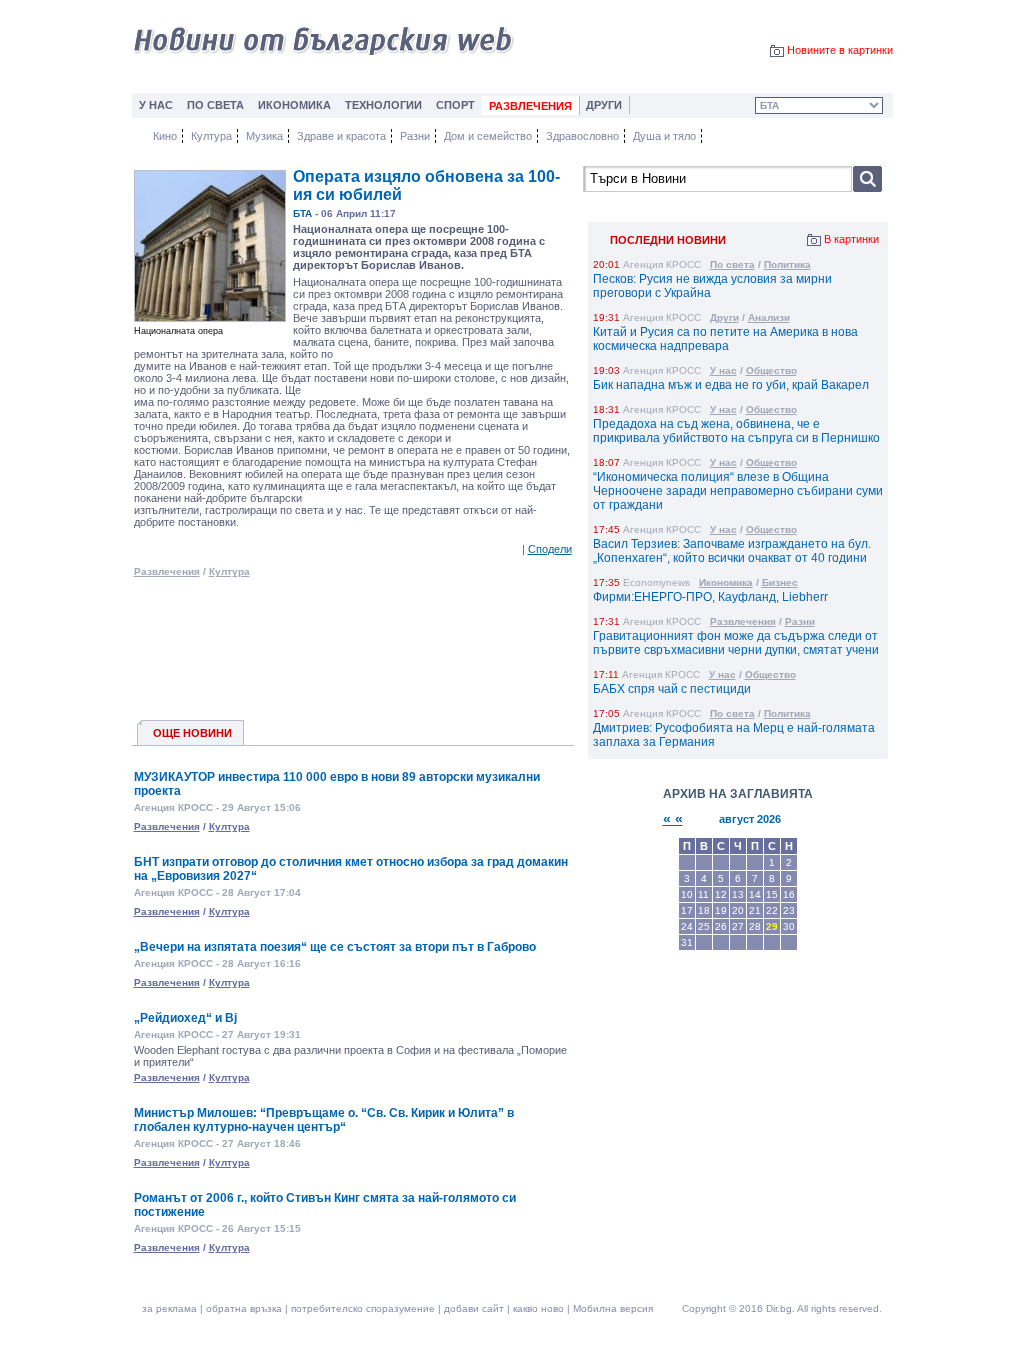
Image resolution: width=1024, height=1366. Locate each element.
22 (772, 910)
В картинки (851, 239)
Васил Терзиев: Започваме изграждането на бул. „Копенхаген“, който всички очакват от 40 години (732, 551)
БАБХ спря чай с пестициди (672, 689)
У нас (723, 370)
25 (704, 926)
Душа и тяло (664, 136)
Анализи (769, 317)
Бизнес (780, 582)
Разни (415, 136)
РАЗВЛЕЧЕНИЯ (530, 106)
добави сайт (474, 1308)
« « (673, 819)
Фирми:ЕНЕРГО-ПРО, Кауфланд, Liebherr (710, 597)
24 (687, 926)
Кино (165, 136)
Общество (771, 370)
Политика (787, 264)
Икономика (726, 582)
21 (755, 910)
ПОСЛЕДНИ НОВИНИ (668, 240)
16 (789, 894)
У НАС (156, 105)
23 (789, 910)
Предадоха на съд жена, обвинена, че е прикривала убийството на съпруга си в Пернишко (736, 431)
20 (738, 910)
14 (755, 894)
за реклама (169, 1308)
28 (755, 926)
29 (772, 926)
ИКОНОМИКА (294, 105)
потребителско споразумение (363, 1308)
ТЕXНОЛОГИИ (383, 105)
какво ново (538, 1308)
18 (704, 910)
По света (732, 264)
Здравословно (582, 136)
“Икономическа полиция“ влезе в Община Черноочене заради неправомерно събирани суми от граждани (738, 491)
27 (738, 926)
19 (721, 910)
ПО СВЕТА (215, 105)
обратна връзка (244, 1308)
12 (721, 894)
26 (721, 926)
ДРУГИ (604, 105)
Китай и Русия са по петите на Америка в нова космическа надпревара (725, 339)
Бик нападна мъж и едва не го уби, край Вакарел (731, 385)
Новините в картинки (840, 50)
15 (772, 894)
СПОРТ (455, 105)
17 (687, 910)
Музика (264, 136)
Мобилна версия (613, 1308)
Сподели (550, 549)
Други (724, 317)
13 (738, 894)
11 (703, 894)
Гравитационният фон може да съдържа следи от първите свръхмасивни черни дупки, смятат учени (736, 643)
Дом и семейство (488, 136)
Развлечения (167, 571)
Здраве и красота (341, 136)
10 (687, 894)
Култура (211, 136)
